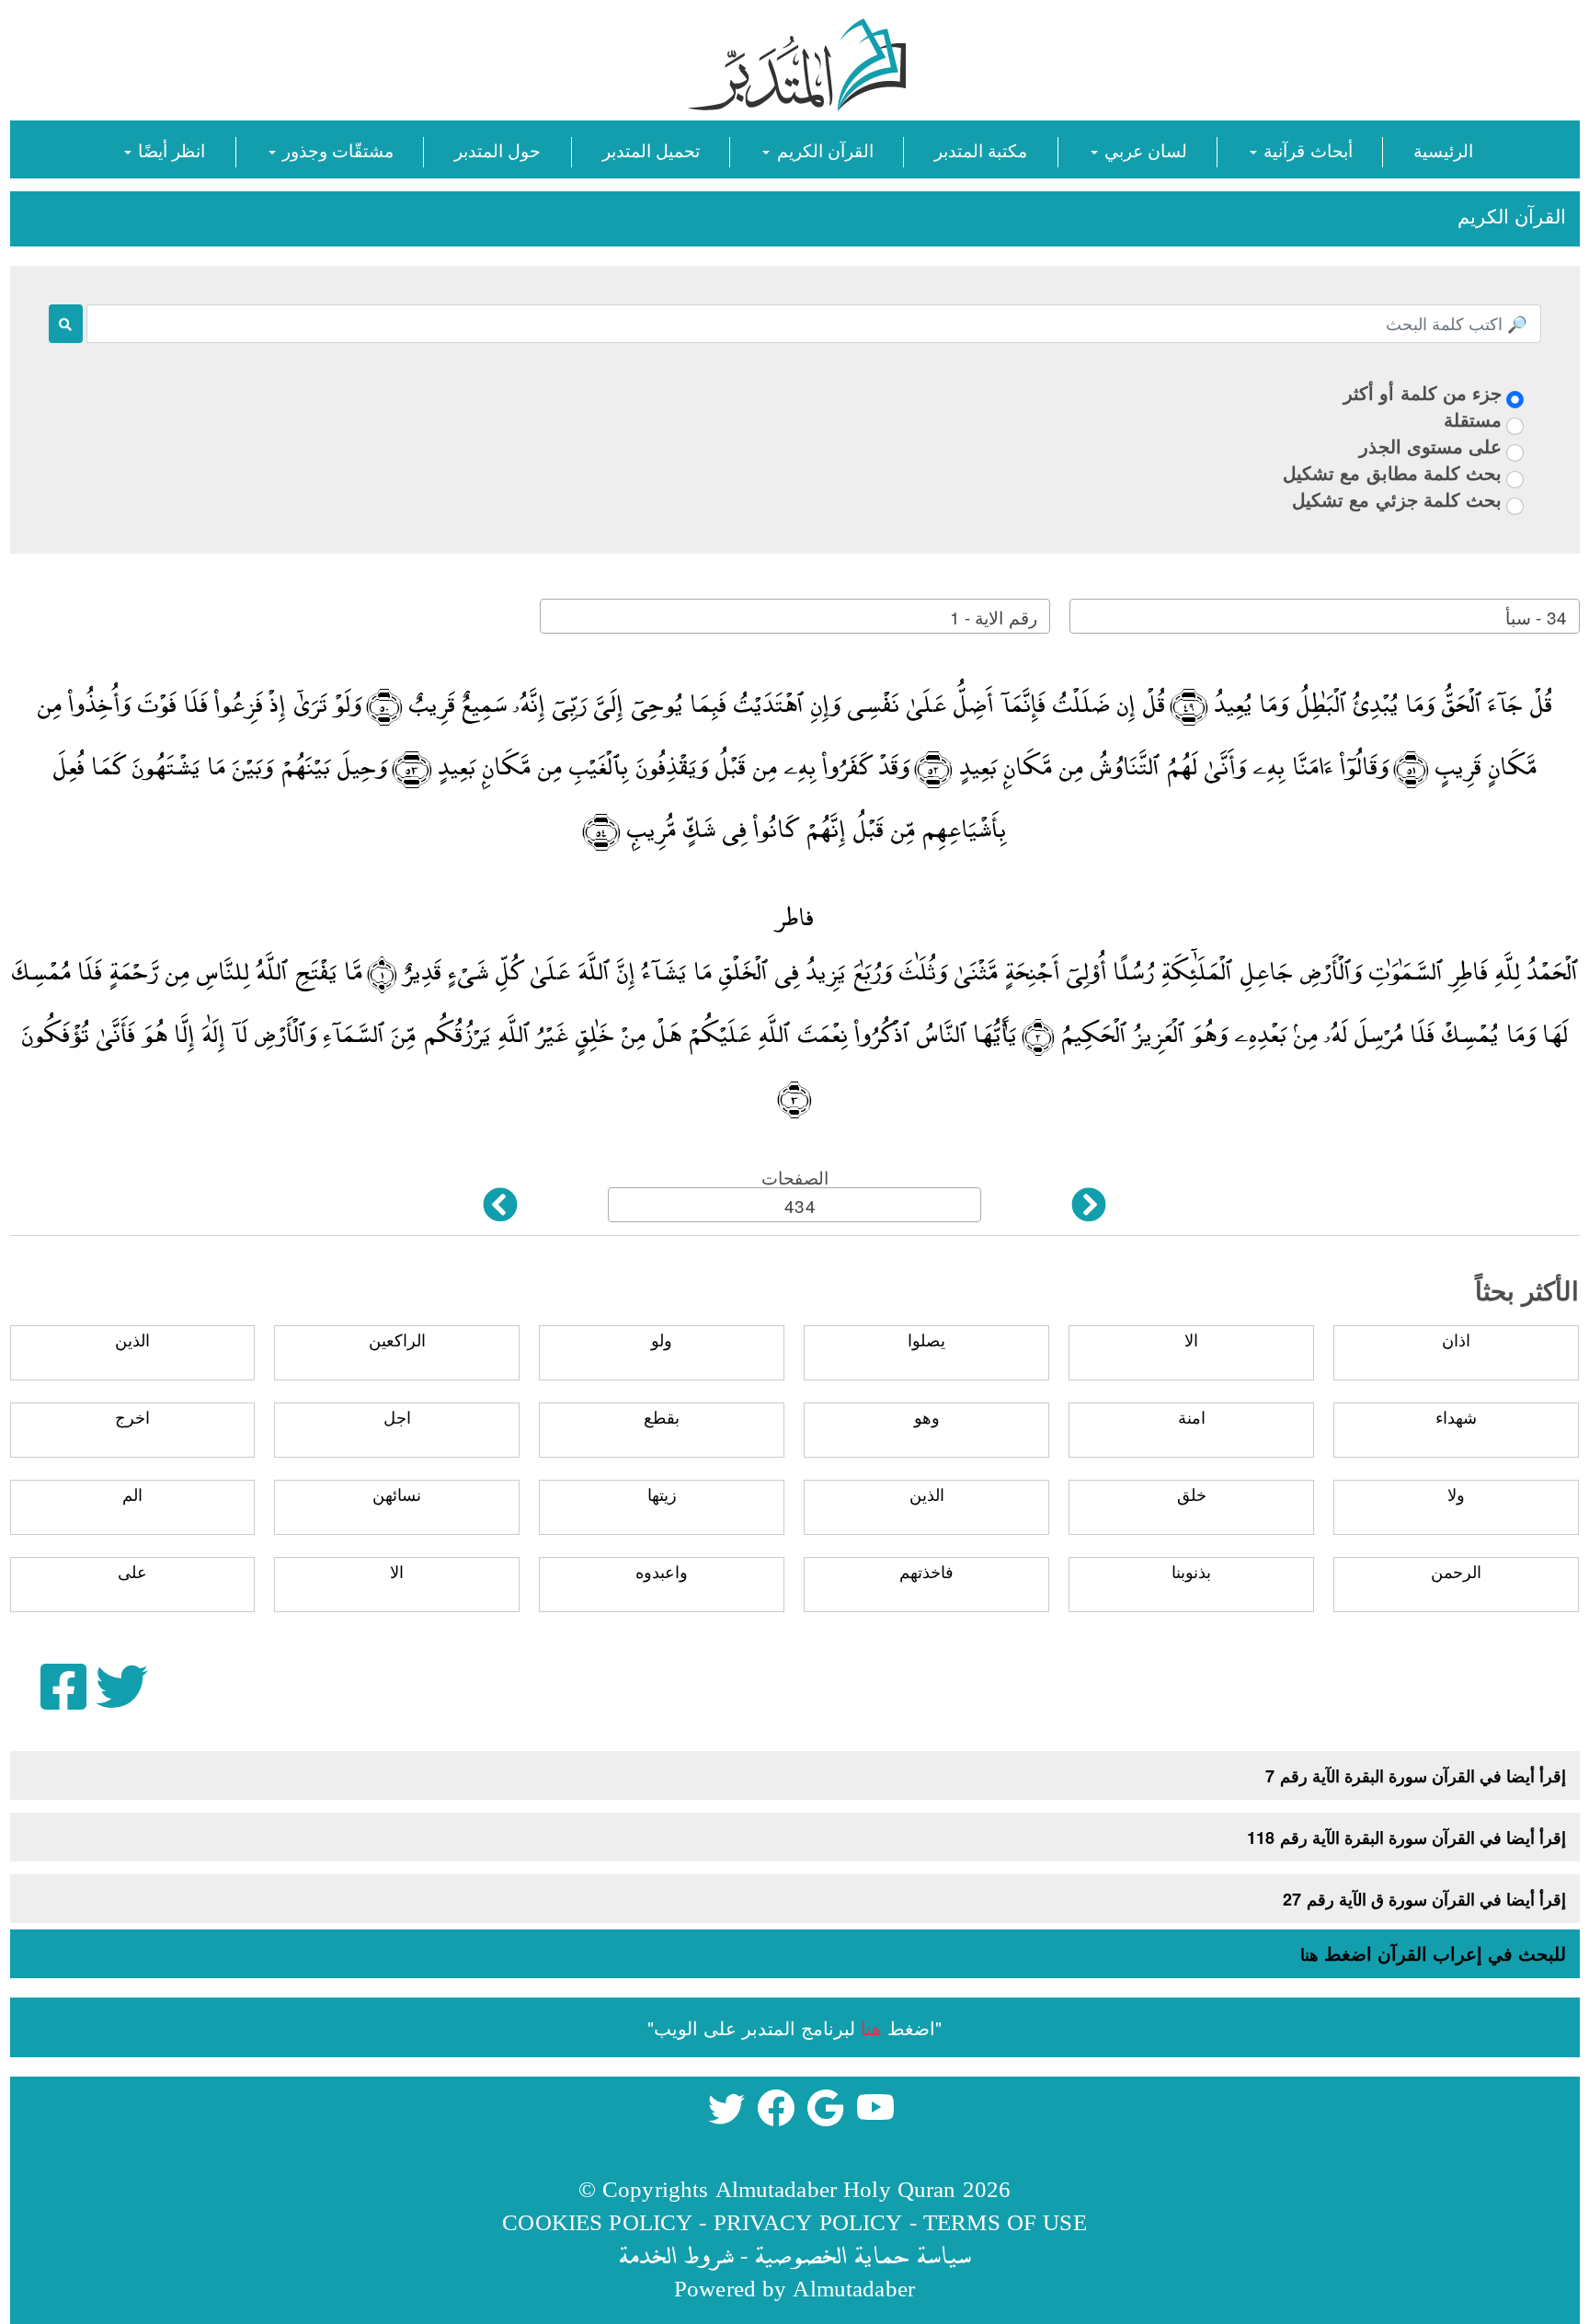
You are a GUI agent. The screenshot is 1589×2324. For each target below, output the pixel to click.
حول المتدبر (497, 149)
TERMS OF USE (1005, 2221)
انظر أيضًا (169, 149)
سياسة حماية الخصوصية (863, 2255)
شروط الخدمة (676, 2255)
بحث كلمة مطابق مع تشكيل (1392, 472)
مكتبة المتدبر (981, 149)
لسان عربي (1143, 149)
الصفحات (795, 1177)
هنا (1309, 1954)
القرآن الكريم (822, 149)
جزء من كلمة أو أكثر (1423, 392)
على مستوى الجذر (1430, 446)
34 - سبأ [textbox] (1536, 617)
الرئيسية (1443, 149)
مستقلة (1473, 419)
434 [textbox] (800, 1205)
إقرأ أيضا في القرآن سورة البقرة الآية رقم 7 (1416, 1776)
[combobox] (1325, 616)
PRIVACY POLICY (808, 2221)
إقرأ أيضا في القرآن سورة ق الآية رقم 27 (1424, 1899)
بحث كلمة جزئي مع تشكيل (1397, 499)
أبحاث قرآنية (1305, 149)
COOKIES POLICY (597, 2221)
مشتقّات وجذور (336, 149)
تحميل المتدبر (651, 149)
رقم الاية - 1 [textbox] (993, 617)
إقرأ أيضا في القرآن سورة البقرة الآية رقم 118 (1406, 1837)
